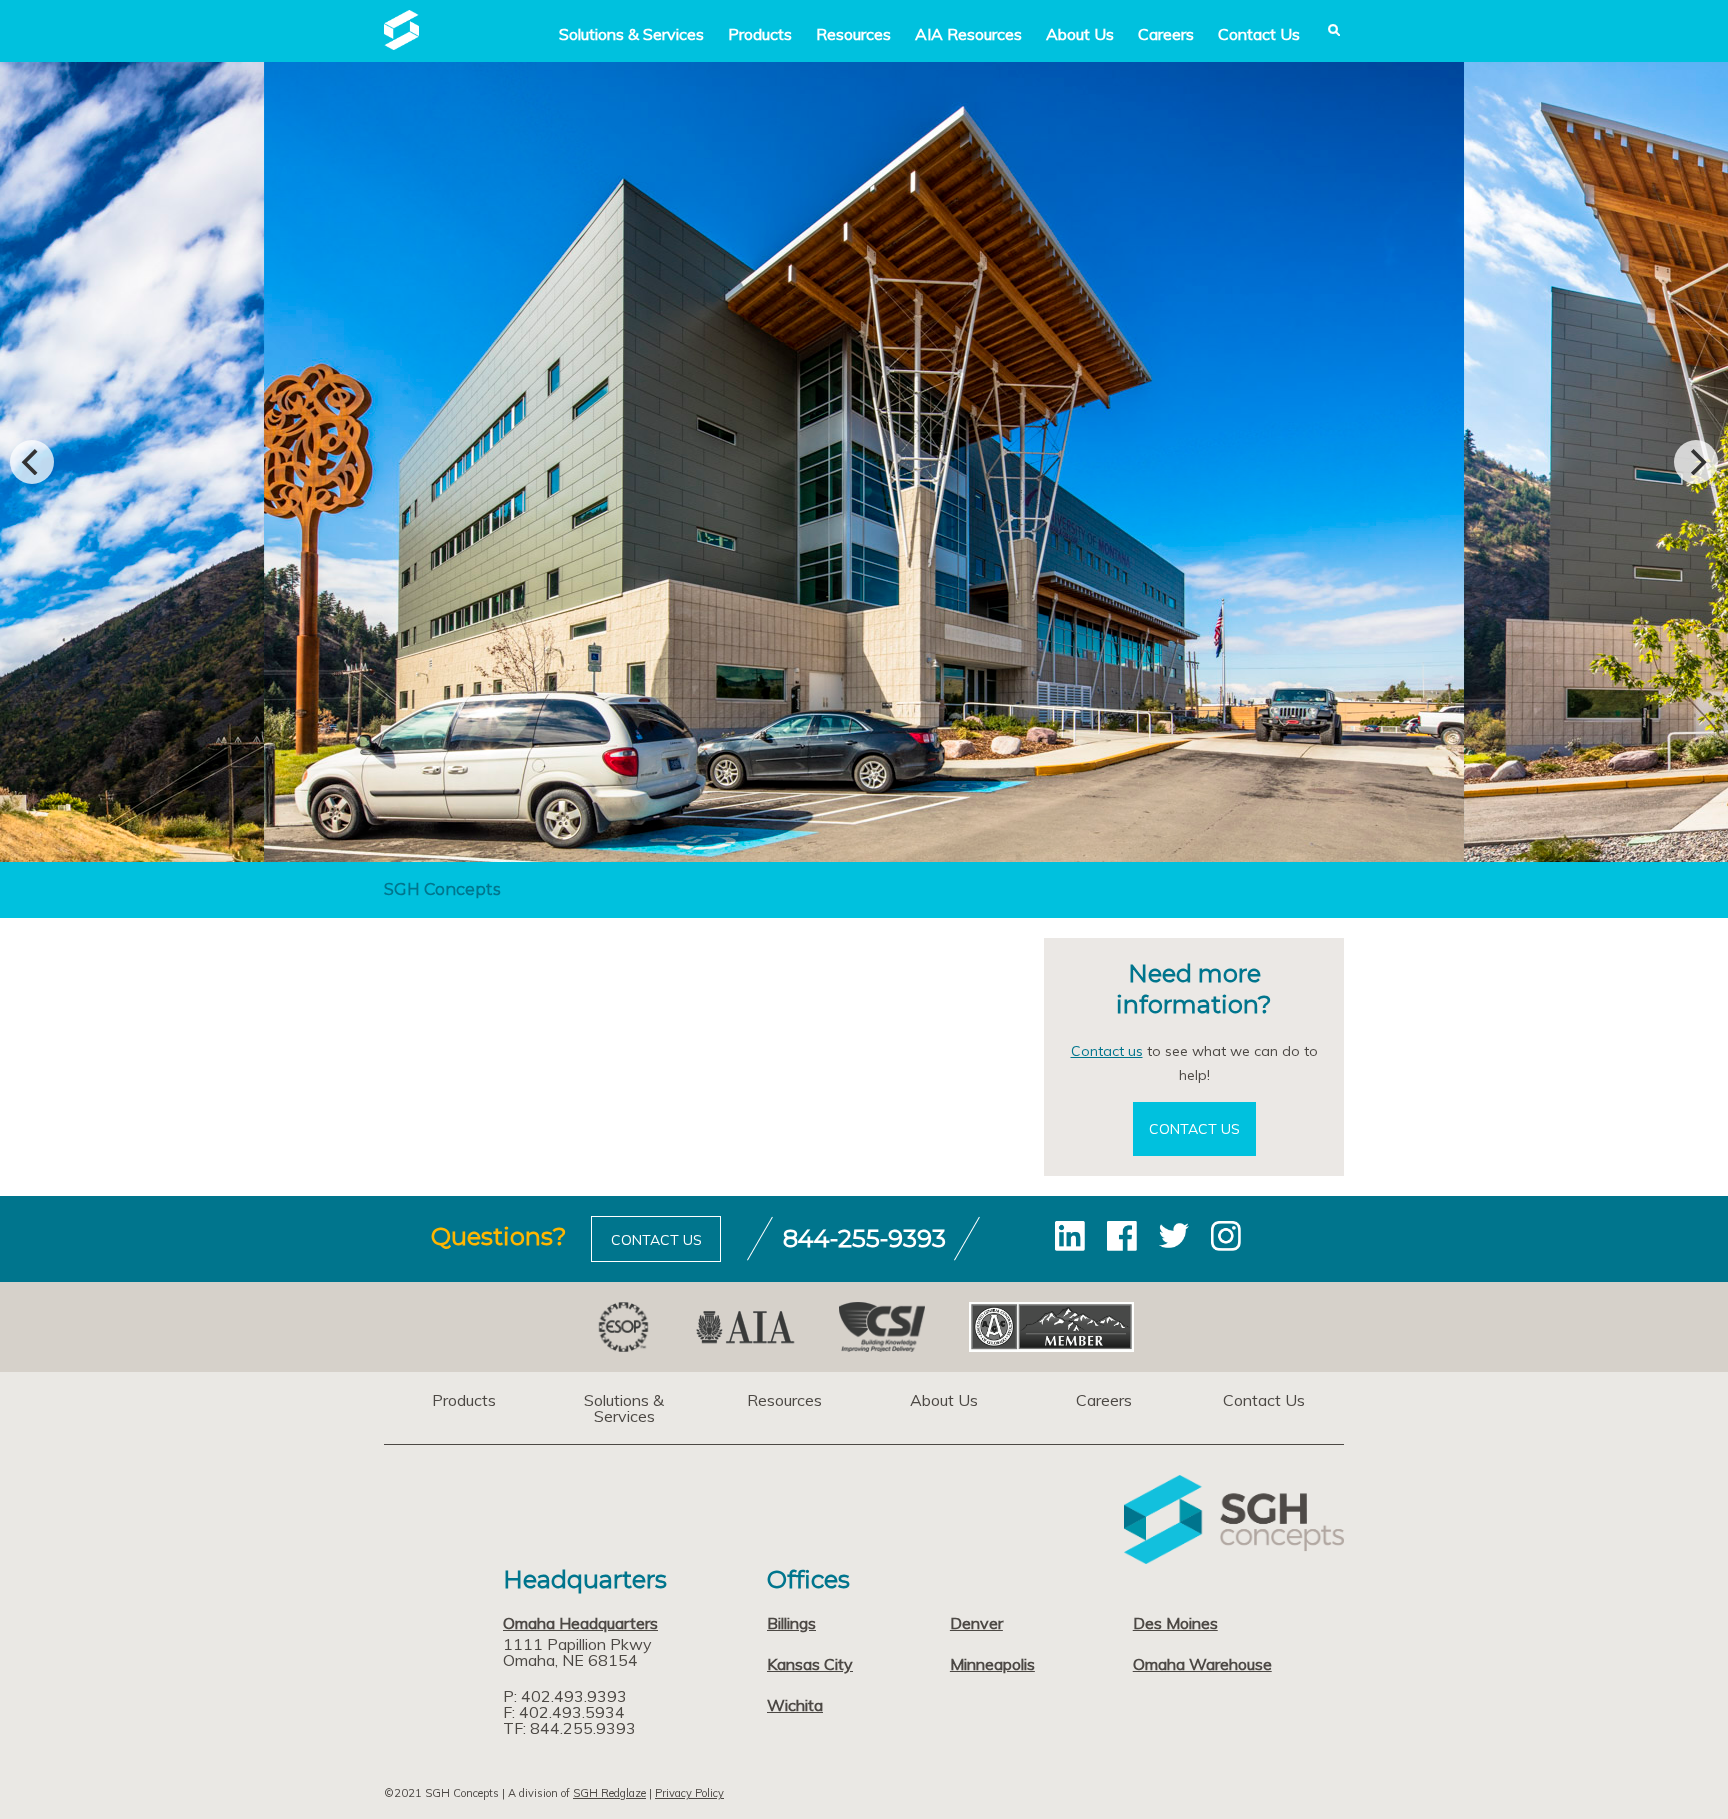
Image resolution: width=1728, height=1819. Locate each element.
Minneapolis (992, 1664)
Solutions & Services (624, 1408)
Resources (853, 34)
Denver (976, 1623)
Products (760, 34)
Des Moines (1175, 1623)
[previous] (32, 462)
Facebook (1122, 1236)
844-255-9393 (864, 1238)
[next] (1696, 462)
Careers (1166, 34)
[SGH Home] (401, 44)
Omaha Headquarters (580, 1623)
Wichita (795, 1705)
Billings (791, 1623)
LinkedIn (1070, 1236)
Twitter (1174, 1236)
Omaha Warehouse (1202, 1664)
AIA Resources (968, 34)
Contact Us (1259, 34)
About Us (1080, 34)
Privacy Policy (689, 1793)
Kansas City (810, 1664)
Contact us (1107, 1051)
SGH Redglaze (609, 1793)
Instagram (1226, 1236)
